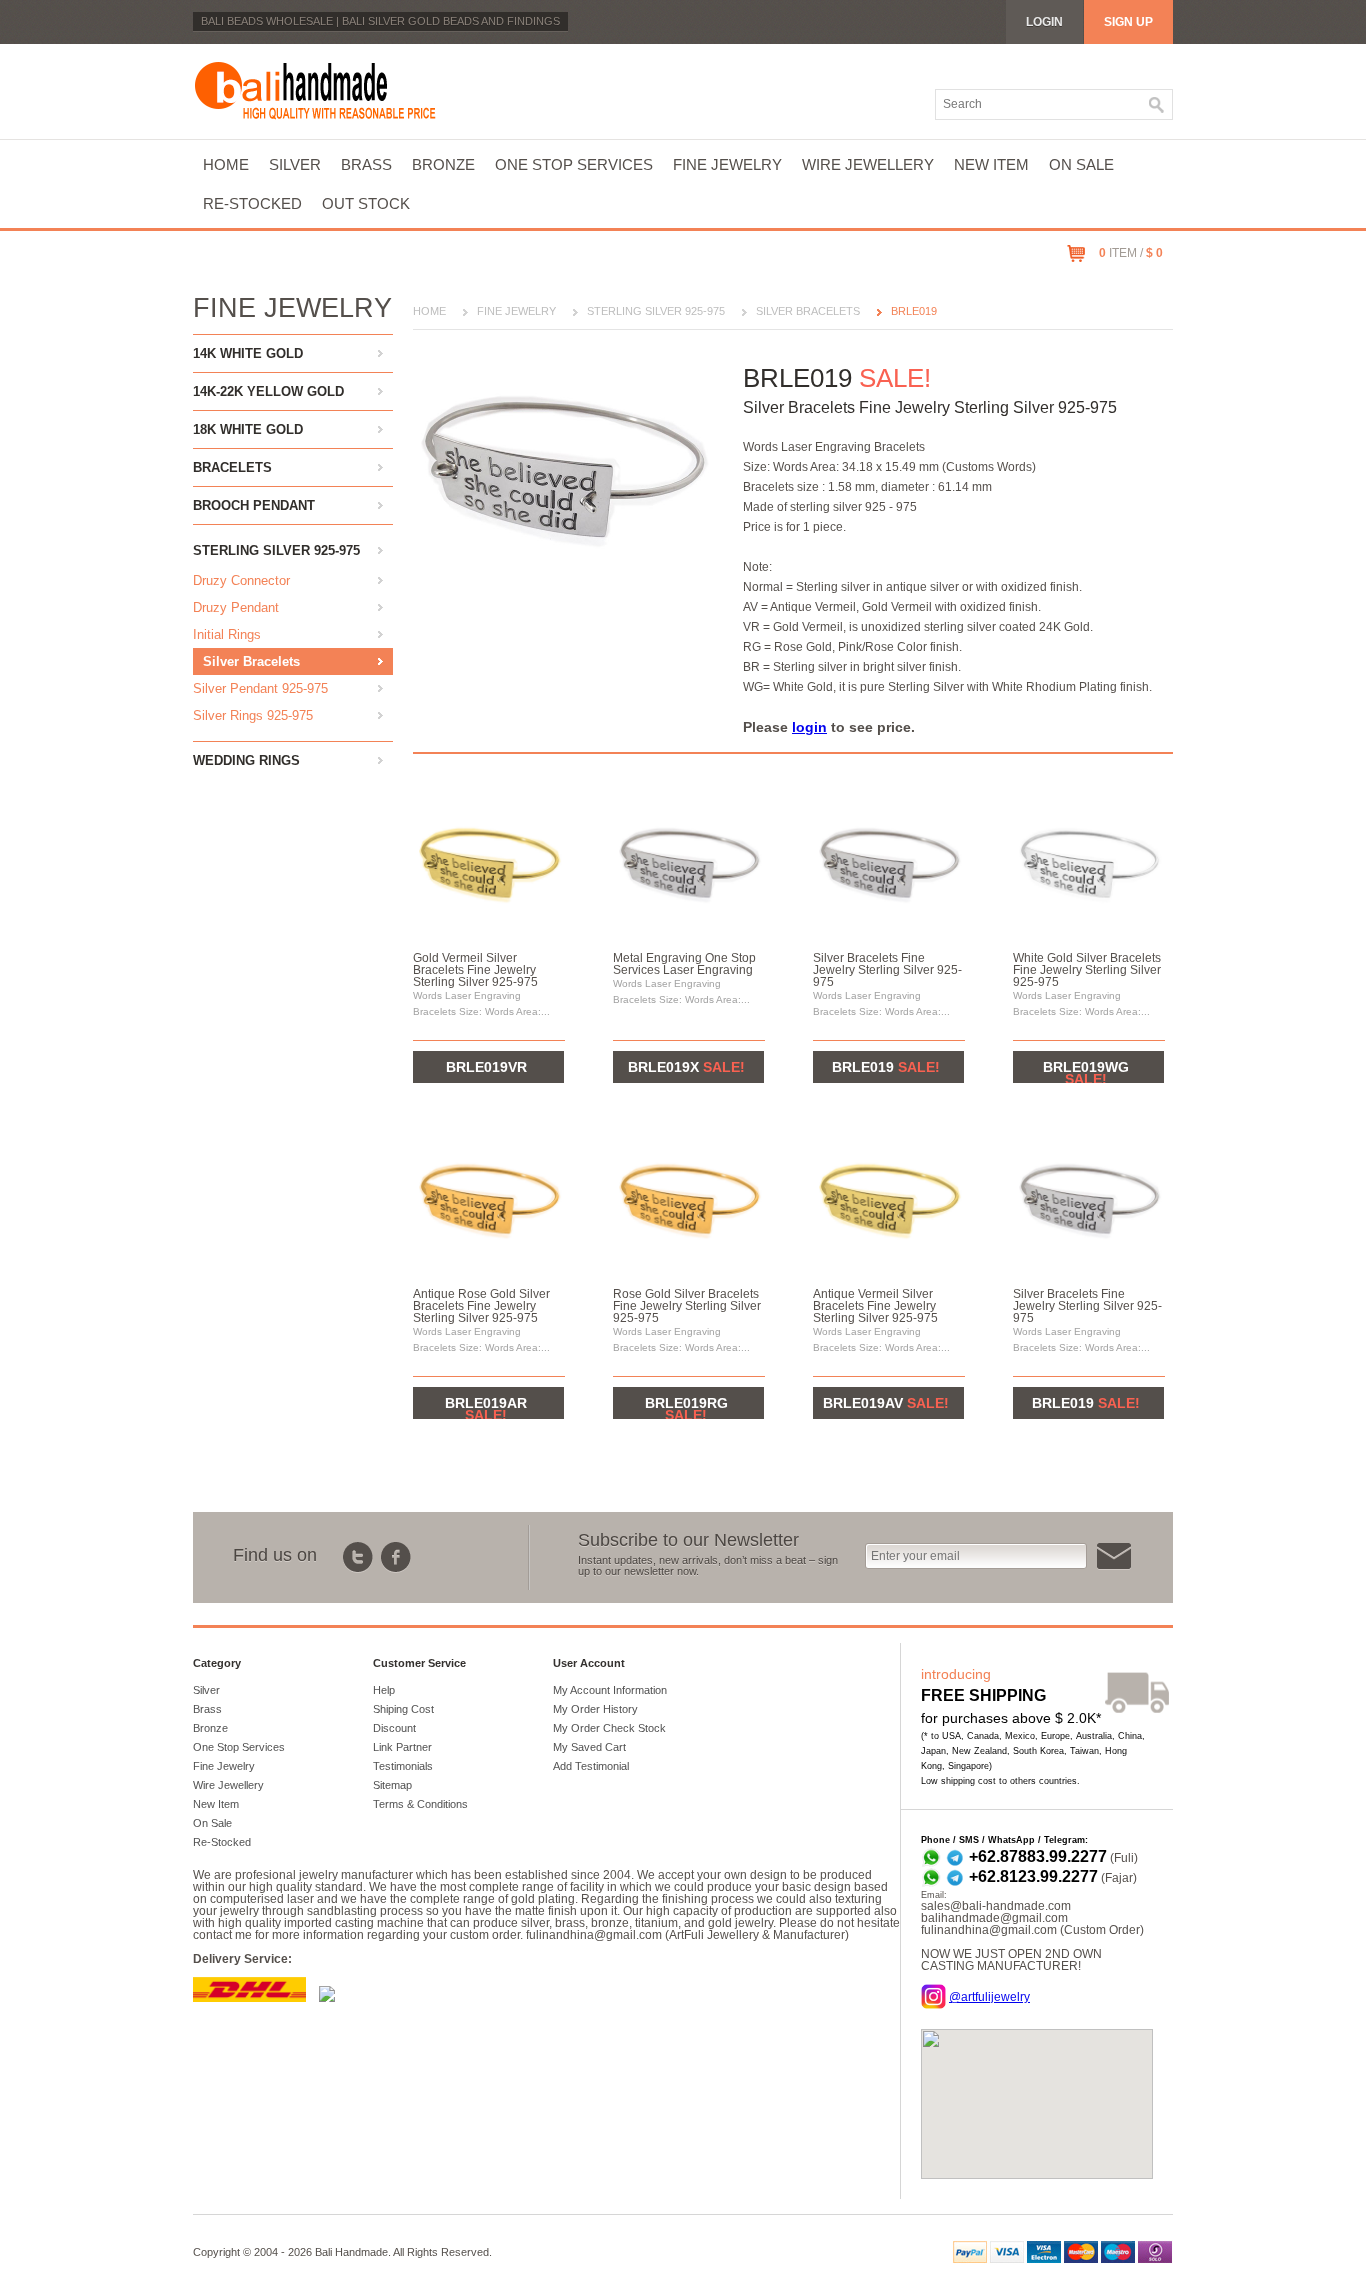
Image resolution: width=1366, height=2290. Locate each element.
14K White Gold (248, 353)
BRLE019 (914, 311)
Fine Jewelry (727, 164)
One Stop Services (574, 164)
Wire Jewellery (868, 164)
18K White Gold (248, 429)
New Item (991, 164)
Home (226, 164)
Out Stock (366, 203)
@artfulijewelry (989, 1997)
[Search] (1157, 105)
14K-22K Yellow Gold (268, 391)
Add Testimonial (591, 1766)
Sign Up (1128, 22)
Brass (366, 164)
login (809, 727)
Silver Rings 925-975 (253, 715)
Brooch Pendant (254, 505)
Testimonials (403, 1766)
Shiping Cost (403, 1709)
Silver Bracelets (251, 661)
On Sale (1081, 164)
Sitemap (392, 1785)
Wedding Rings (246, 760)
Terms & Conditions (420, 1804)
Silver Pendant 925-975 (260, 688)
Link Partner (402, 1747)
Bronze (443, 164)
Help (384, 1690)
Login (1044, 22)
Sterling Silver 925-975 (276, 550)
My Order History (595, 1709)
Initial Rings (227, 634)
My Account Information (610, 1690)
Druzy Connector (241, 580)
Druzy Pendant (236, 607)
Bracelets (232, 467)
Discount (394, 1728)
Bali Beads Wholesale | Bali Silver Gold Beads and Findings (380, 21)
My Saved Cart (589, 1747)
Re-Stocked (252, 203)
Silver (295, 164)
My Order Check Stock (609, 1728)
